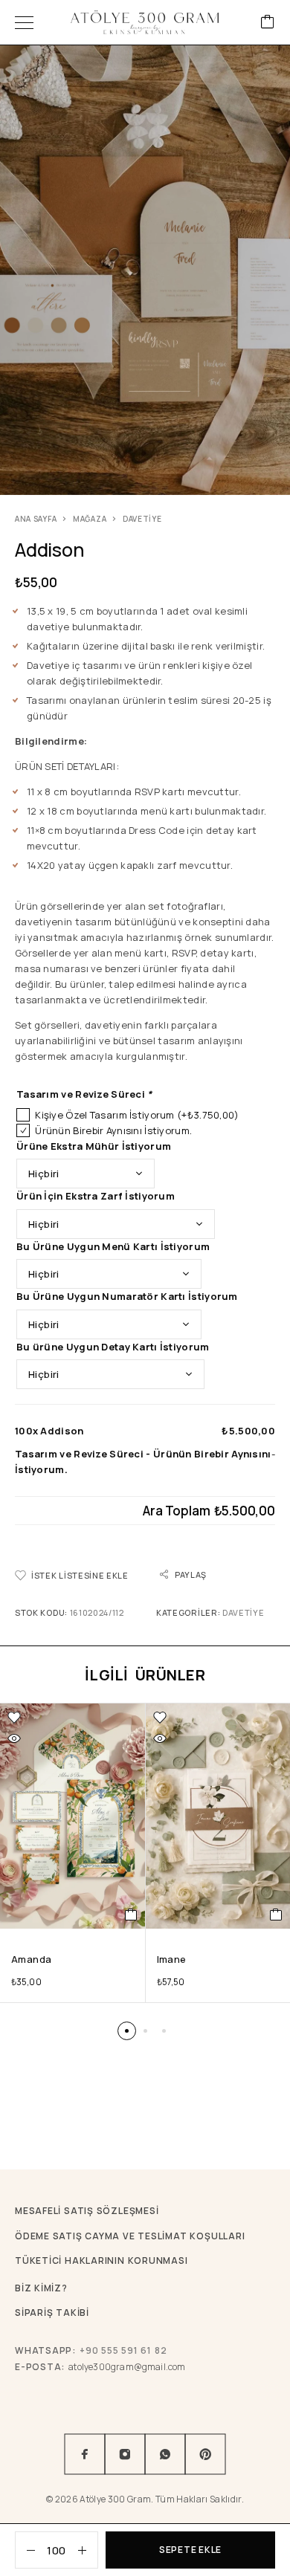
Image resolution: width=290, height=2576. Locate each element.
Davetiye (142, 519)
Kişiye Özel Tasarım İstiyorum (137, 1115)
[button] (127, 2031)
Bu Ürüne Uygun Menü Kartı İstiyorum (113, 1246)
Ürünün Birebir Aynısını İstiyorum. (113, 1130)
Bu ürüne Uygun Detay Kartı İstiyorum (113, 1347)
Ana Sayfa (36, 519)
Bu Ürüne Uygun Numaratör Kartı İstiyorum (127, 1296)
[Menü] (24, 22)
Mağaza (90, 519)
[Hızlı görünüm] (14, 1738)
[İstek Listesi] (14, 1718)
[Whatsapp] (165, 2454)
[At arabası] (268, 23)
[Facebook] (85, 2454)
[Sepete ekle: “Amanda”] (131, 1915)
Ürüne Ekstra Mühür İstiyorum (94, 1146)
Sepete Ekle (190, 2550)
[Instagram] (125, 2454)
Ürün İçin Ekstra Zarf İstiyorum (96, 1196)
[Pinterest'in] (205, 2454)
